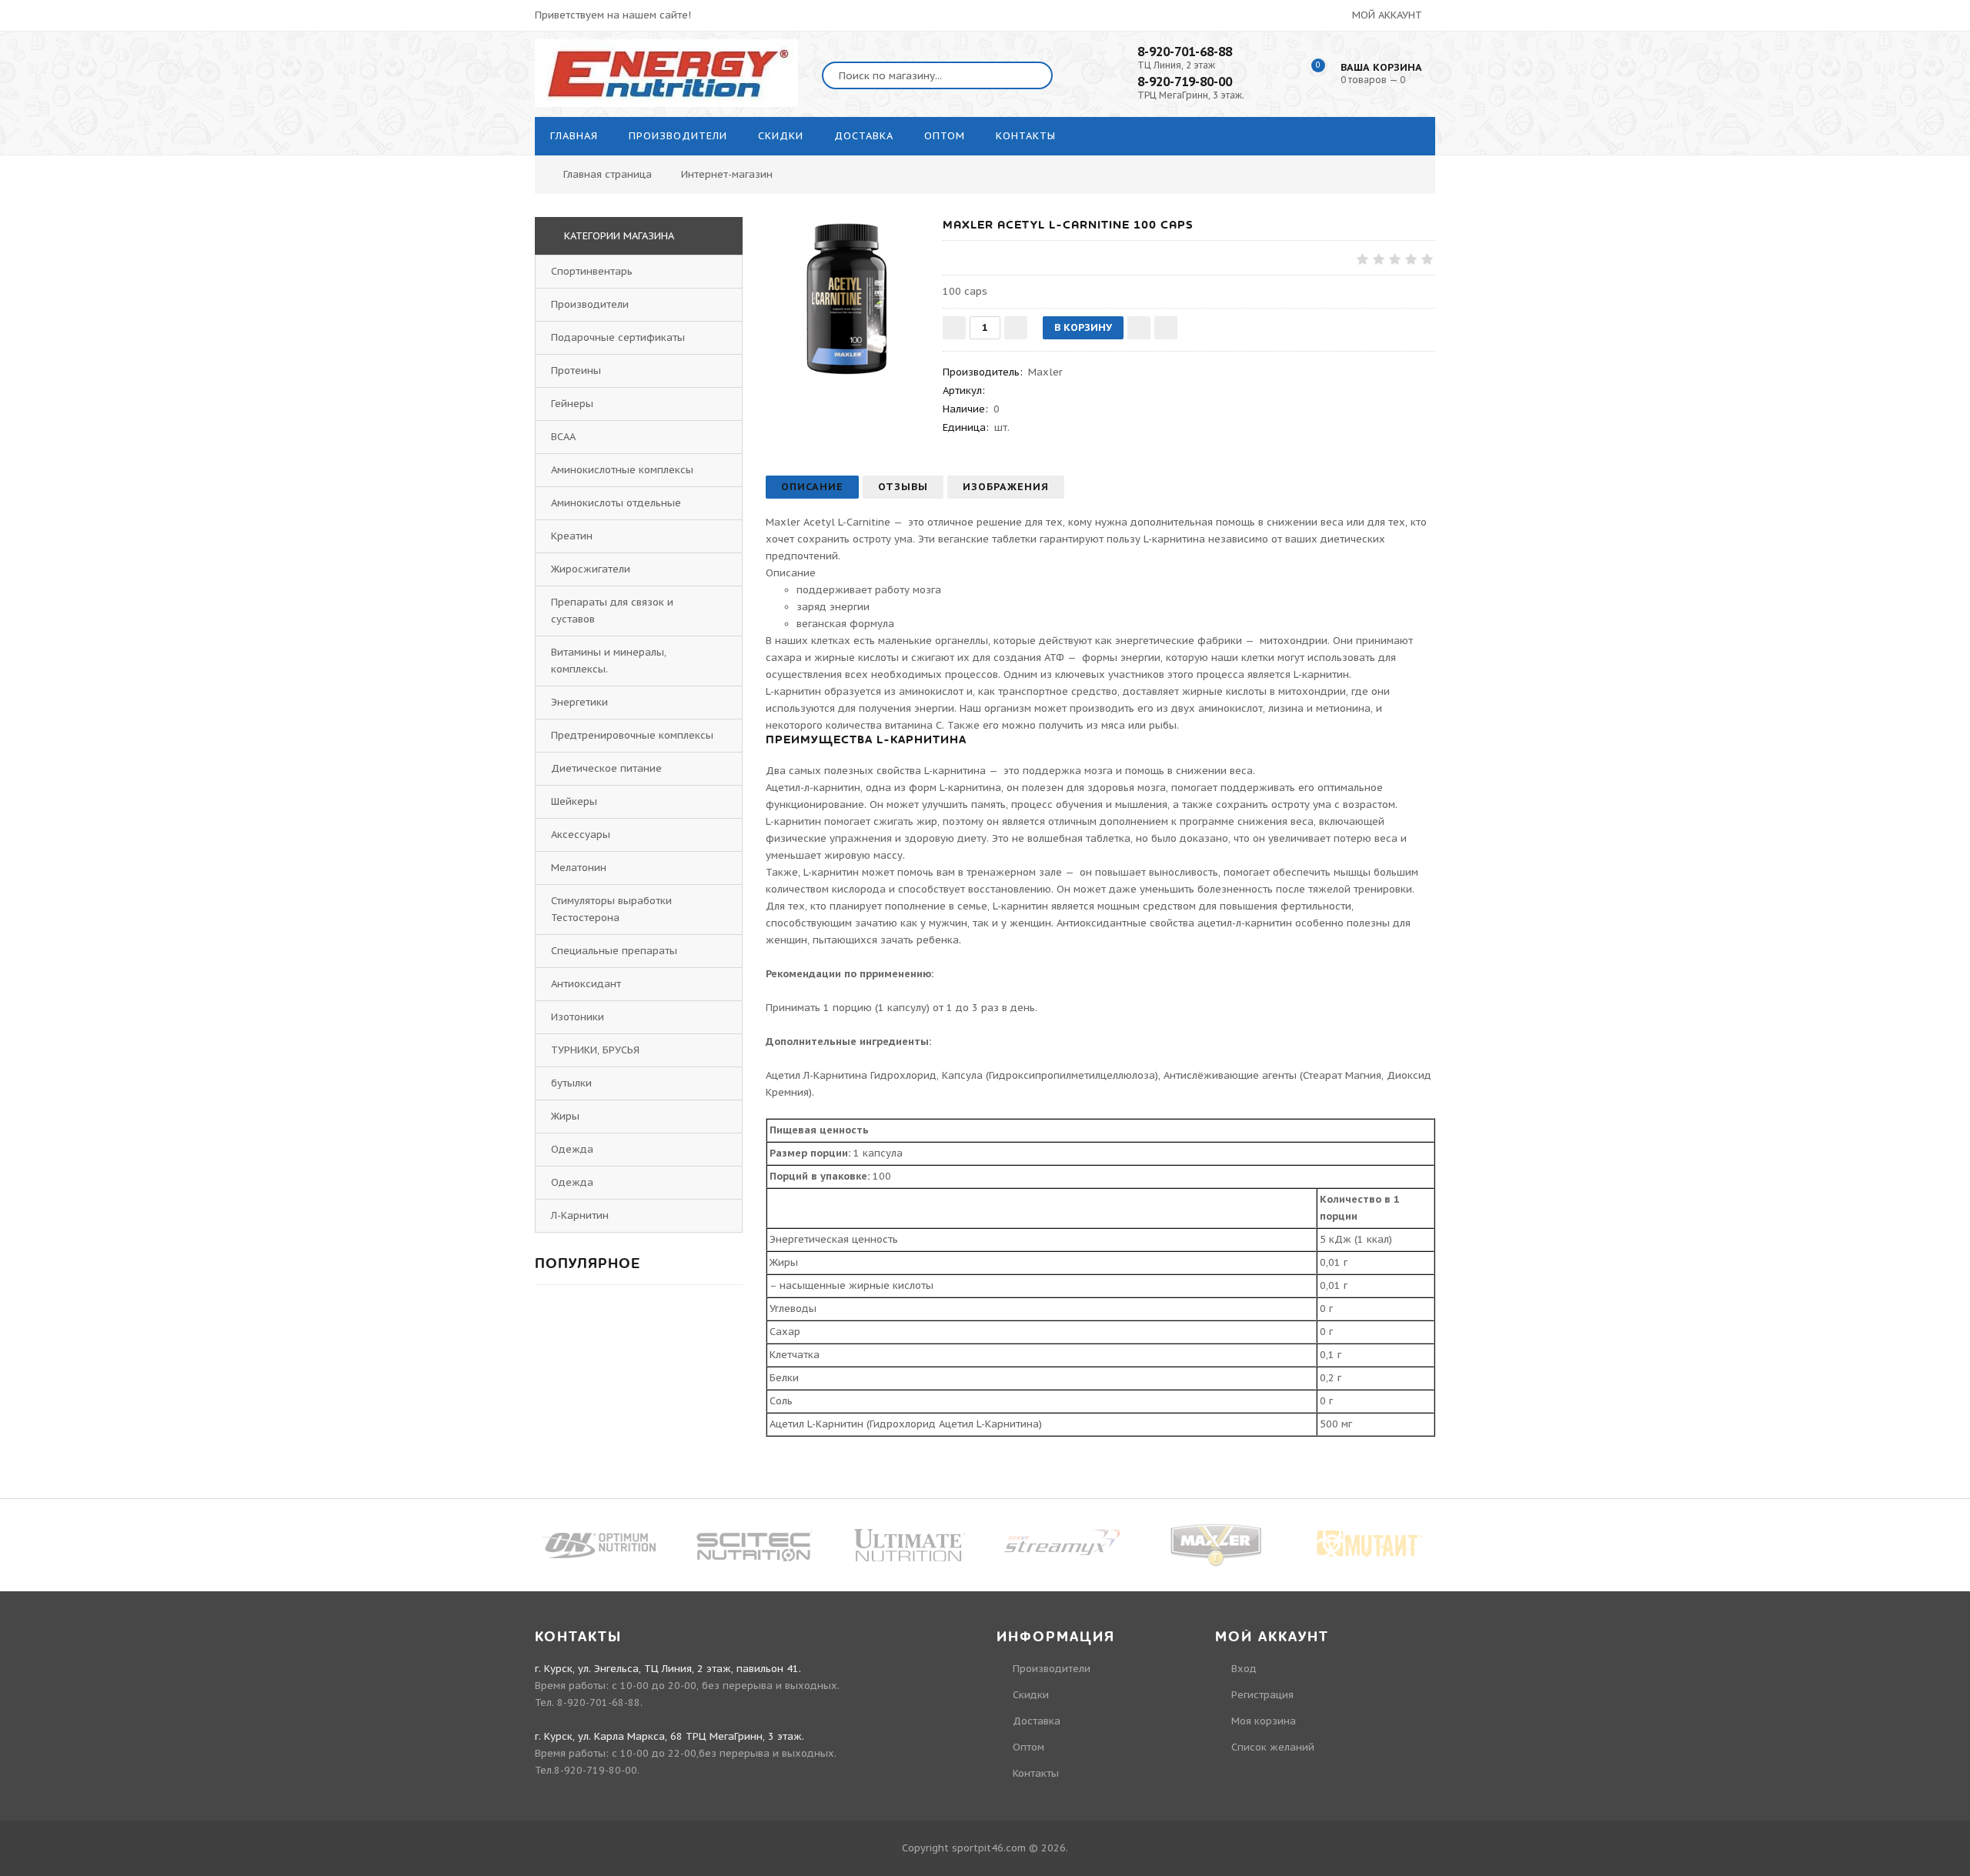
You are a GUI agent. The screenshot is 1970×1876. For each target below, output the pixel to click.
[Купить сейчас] (1166, 328)
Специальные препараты (614, 951)
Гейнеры (572, 404)
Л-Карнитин (580, 1215)
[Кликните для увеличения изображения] (846, 298)
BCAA (563, 437)
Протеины (576, 371)
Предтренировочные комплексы (632, 735)
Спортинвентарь (592, 271)
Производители (590, 304)
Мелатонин (579, 868)
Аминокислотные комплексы (622, 470)
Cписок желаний (1273, 1747)
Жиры (565, 1116)
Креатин (572, 536)
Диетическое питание (606, 768)
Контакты (1036, 1773)
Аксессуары (581, 835)
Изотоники (578, 1017)
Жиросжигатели (591, 569)
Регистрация (1262, 1695)
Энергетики (579, 702)
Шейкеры (574, 801)
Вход (1244, 1669)
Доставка (1037, 1721)
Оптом (1028, 1747)
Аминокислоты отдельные (616, 503)
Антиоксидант (586, 984)
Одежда (572, 1149)
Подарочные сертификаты (618, 337)
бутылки (571, 1083)
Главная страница (608, 174)
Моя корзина (1264, 1721)
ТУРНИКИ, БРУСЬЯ (595, 1050)
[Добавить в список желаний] (1139, 328)
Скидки (1031, 1695)
